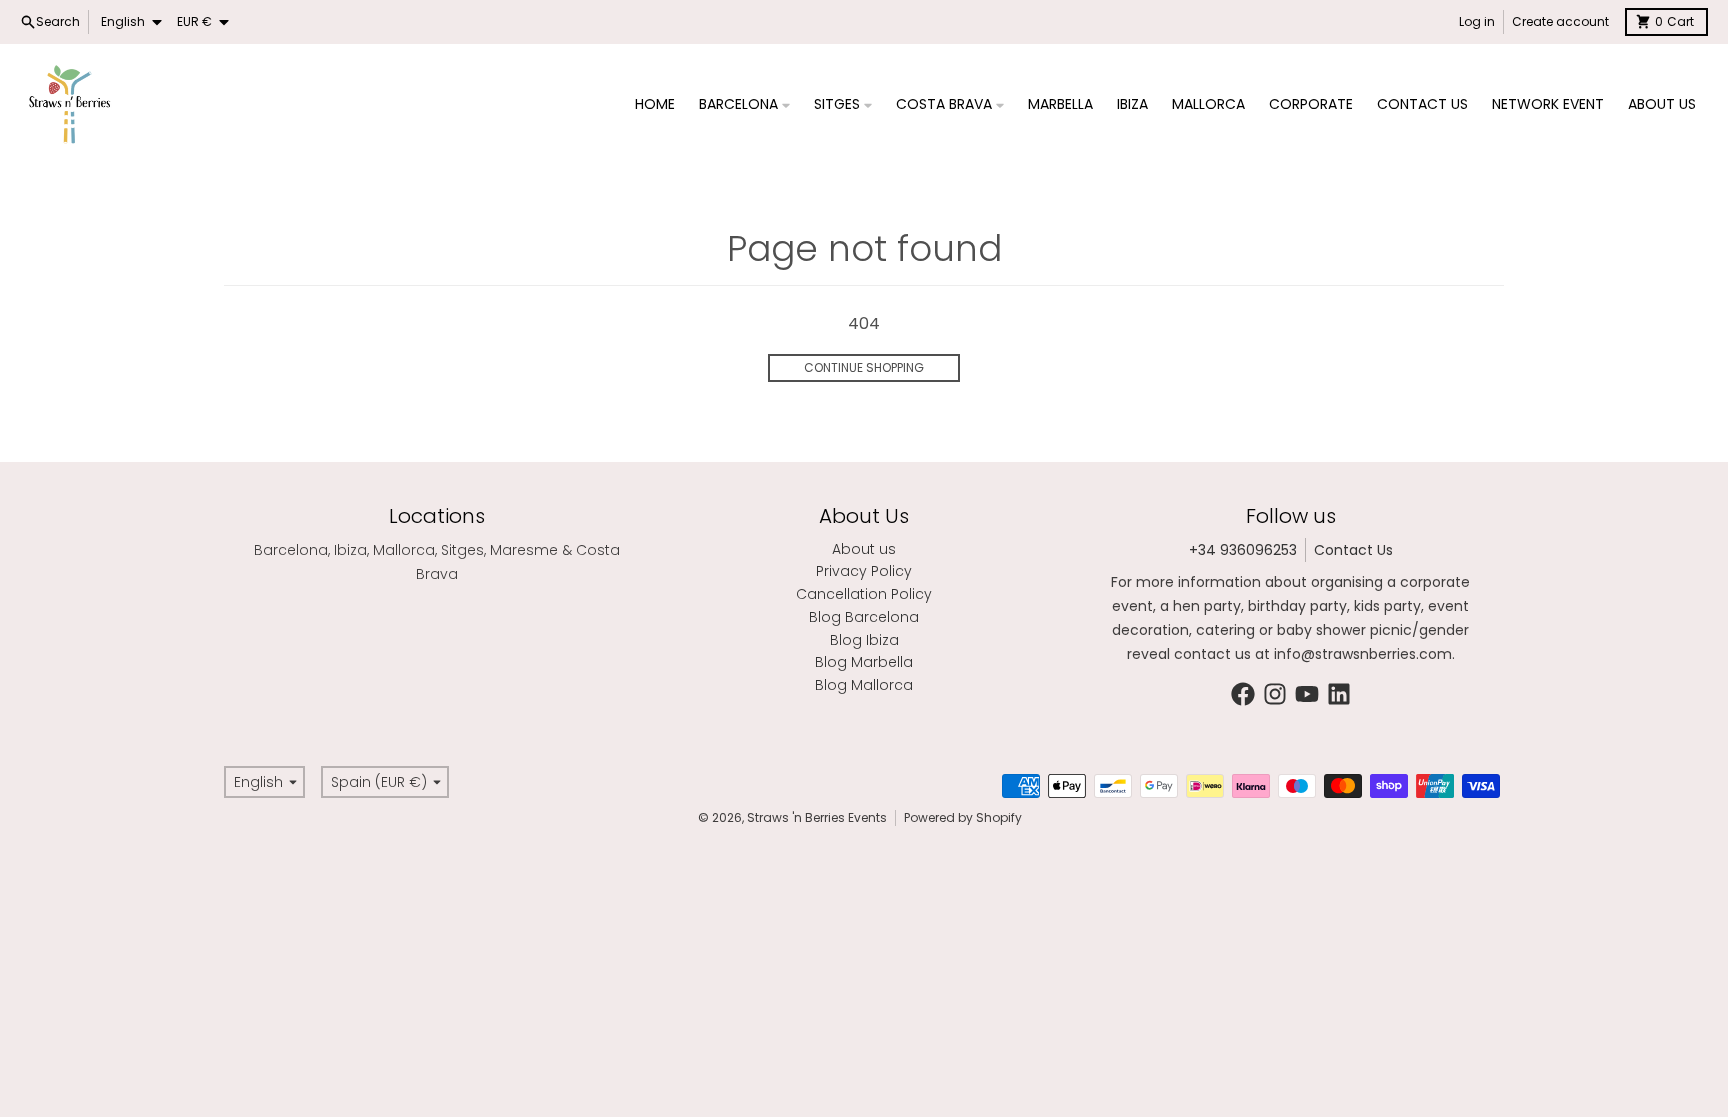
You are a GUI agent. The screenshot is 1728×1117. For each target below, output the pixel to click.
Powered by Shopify (963, 817)
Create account (1560, 21)
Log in (1477, 21)
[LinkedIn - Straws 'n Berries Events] (1339, 694)
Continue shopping (864, 367)
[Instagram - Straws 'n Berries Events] (1275, 694)
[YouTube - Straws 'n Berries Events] (1307, 694)
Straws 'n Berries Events (817, 817)
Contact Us (1353, 550)
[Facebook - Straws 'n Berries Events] (1243, 694)
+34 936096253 (1243, 550)
